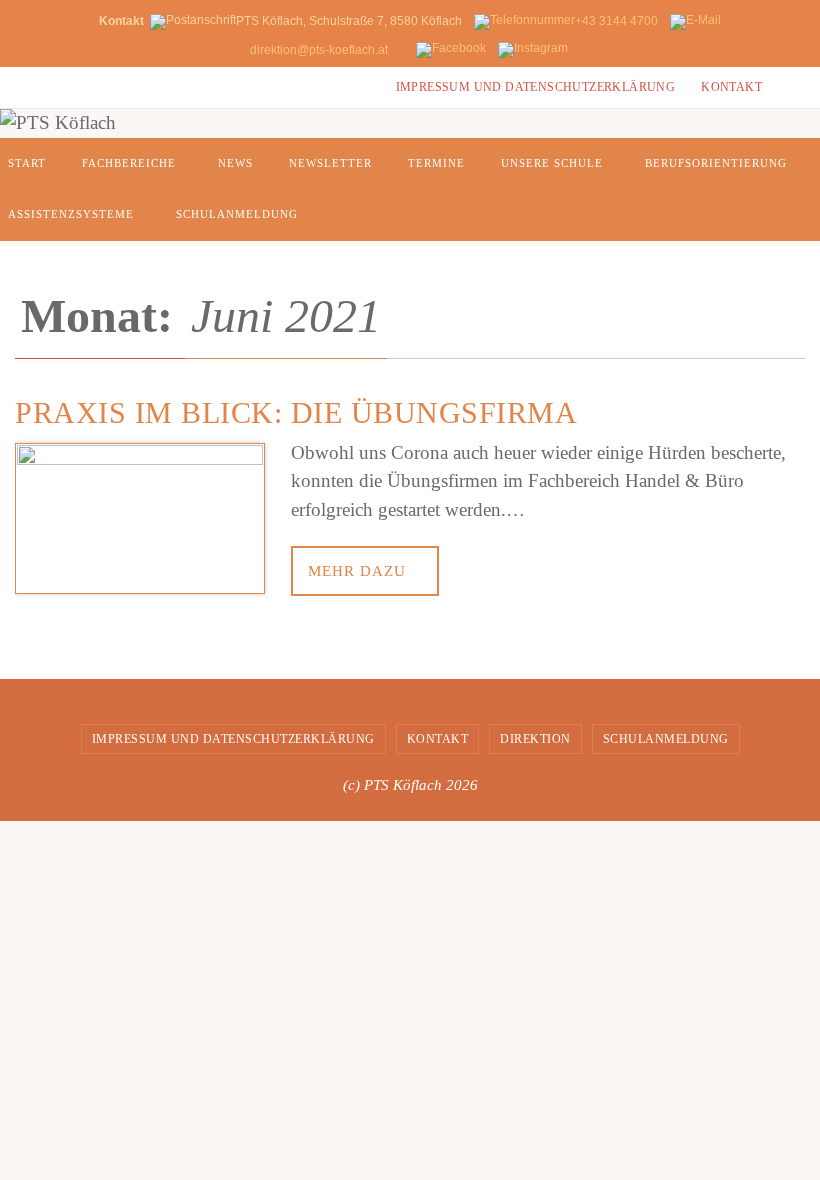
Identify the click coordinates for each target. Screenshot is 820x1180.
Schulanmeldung (666, 739)
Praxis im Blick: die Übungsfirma (296, 412)
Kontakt (731, 87)
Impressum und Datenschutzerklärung (536, 87)
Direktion (535, 739)
